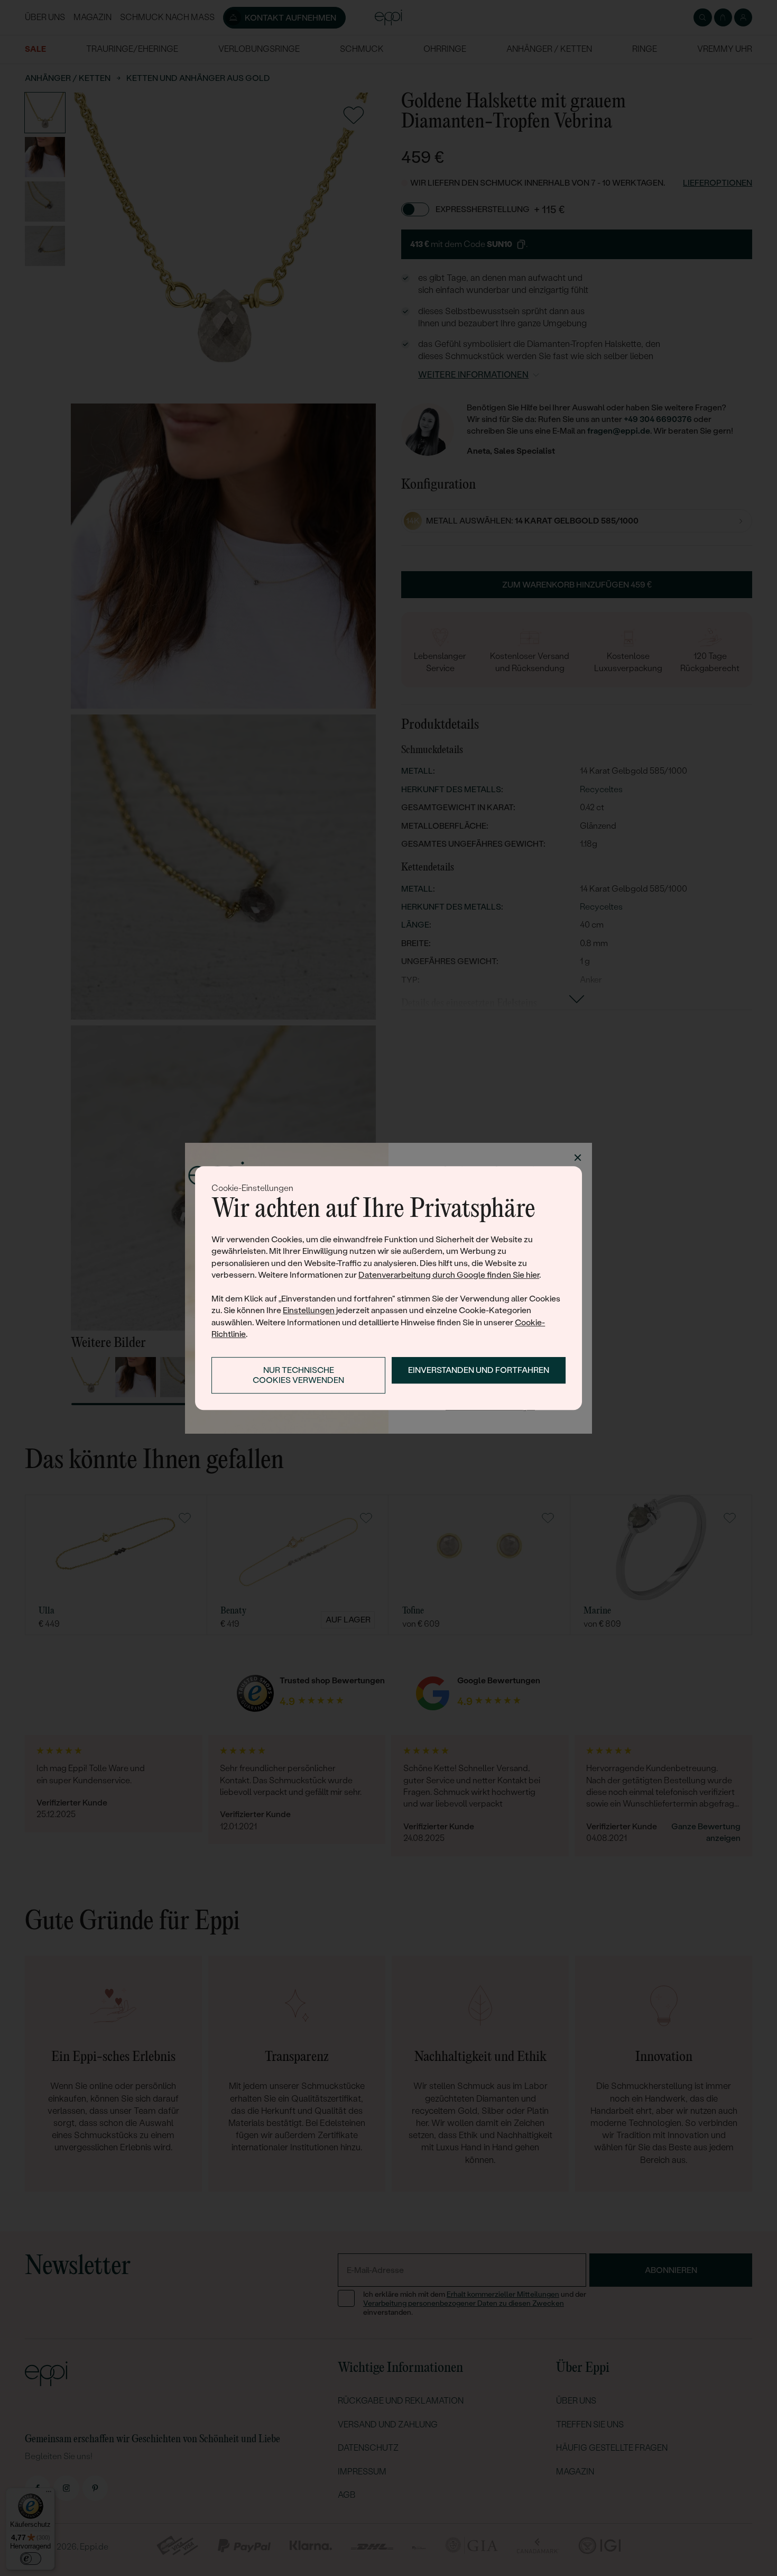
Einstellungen (309, 1310)
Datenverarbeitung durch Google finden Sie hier (449, 1275)
